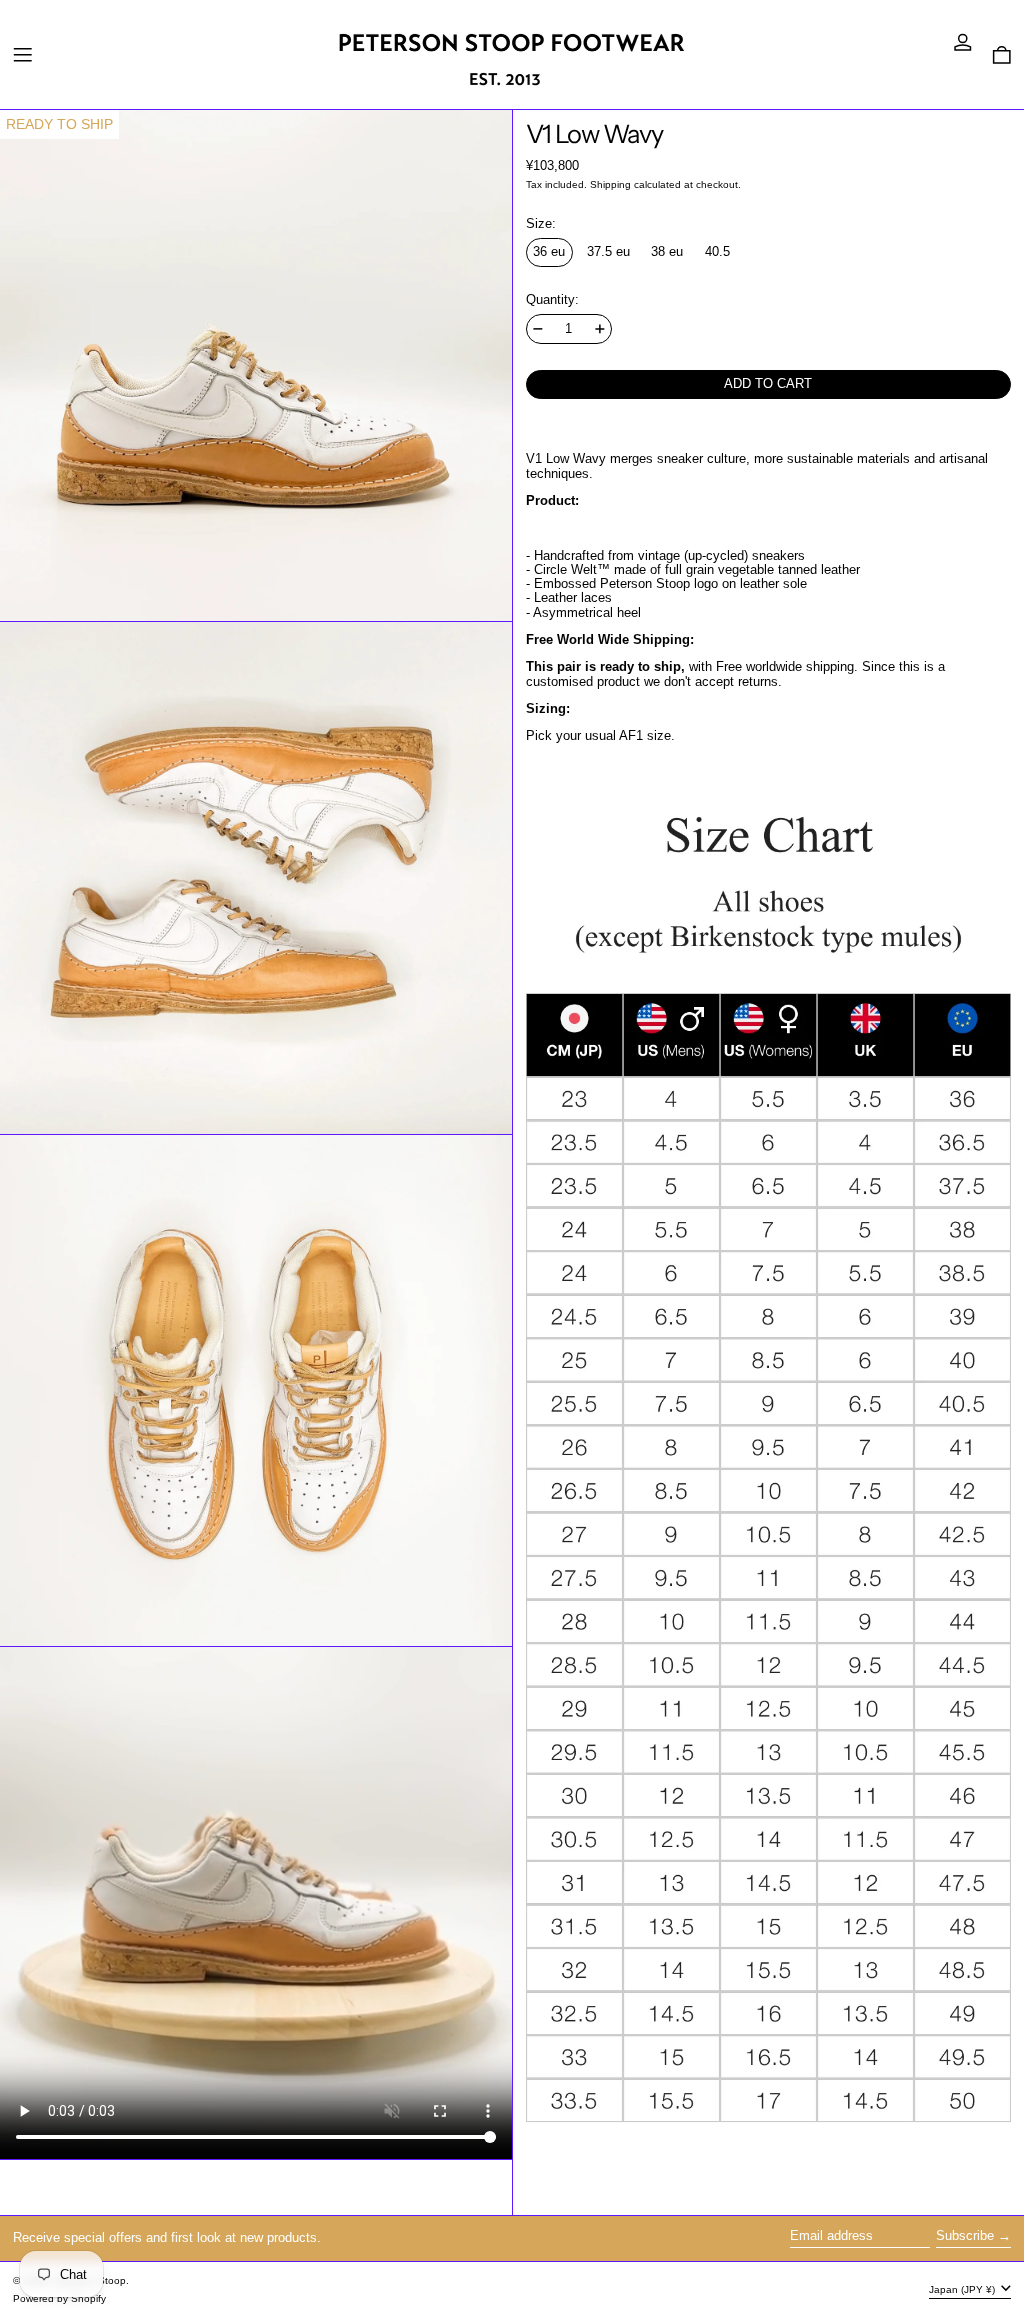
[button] (1002, 55)
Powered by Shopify (59, 2298)
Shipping (610, 184)
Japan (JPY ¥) (963, 2289)
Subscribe (965, 2236)
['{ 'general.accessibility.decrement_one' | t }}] (538, 329)
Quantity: (552, 300)
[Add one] (600, 329)
